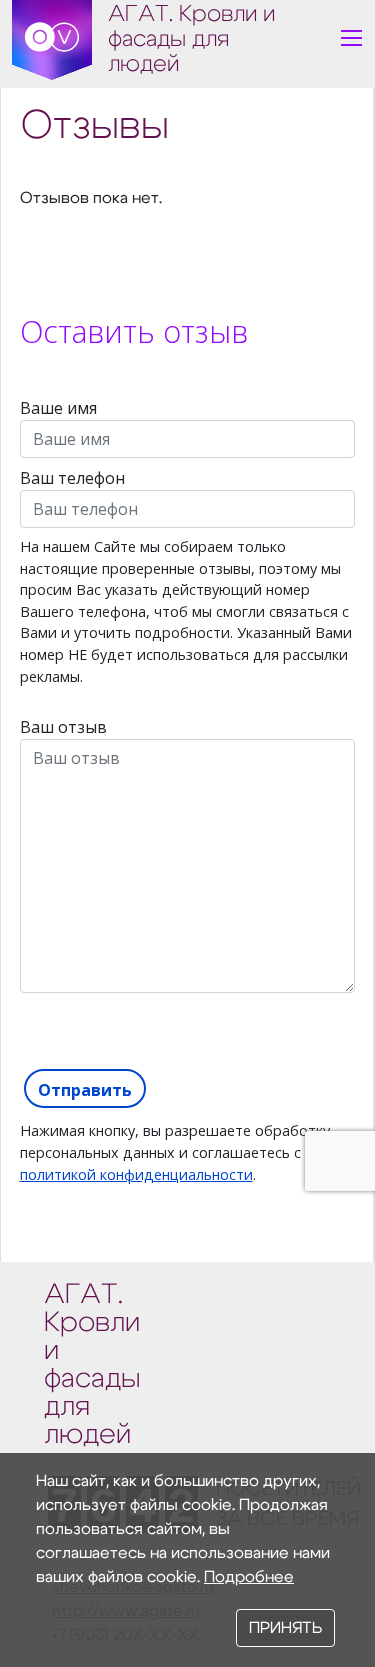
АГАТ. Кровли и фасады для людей (191, 39)
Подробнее (249, 1577)
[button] (351, 38)
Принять (285, 1628)
